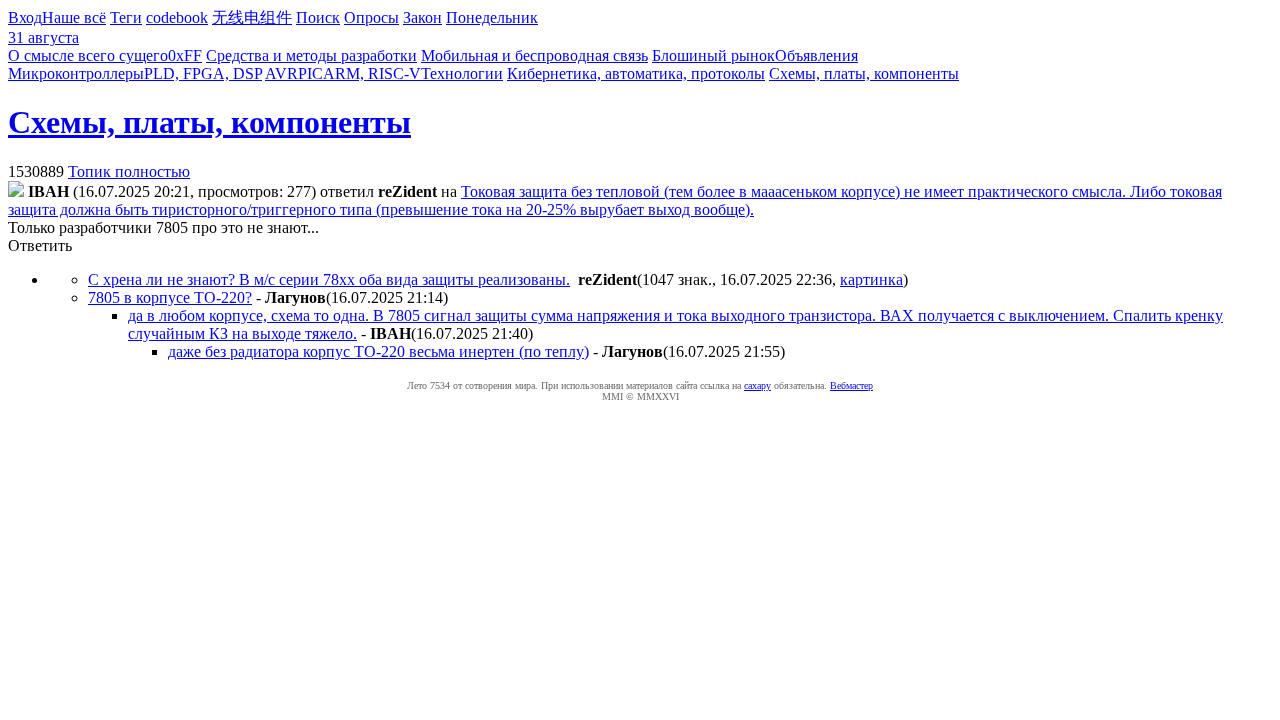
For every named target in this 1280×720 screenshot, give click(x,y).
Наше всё (74, 17)
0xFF (185, 55)
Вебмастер (851, 385)
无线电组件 (252, 17)
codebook (177, 17)
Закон (422, 17)
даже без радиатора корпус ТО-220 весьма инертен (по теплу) (378, 351)
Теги (126, 17)
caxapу (757, 385)
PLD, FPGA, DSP (203, 73)
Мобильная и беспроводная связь (534, 55)
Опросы (371, 17)
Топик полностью (129, 171)
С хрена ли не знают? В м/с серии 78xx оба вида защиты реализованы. (329, 279)
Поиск (318, 17)
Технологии (462, 73)
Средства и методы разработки (311, 55)
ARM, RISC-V (372, 73)
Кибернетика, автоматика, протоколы (636, 73)
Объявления (816, 55)
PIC (310, 73)
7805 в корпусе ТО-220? (170, 297)
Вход (25, 17)
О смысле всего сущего (88, 55)
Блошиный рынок (713, 55)
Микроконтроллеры (76, 73)
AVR (281, 73)
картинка (871, 279)
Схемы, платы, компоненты (864, 73)
